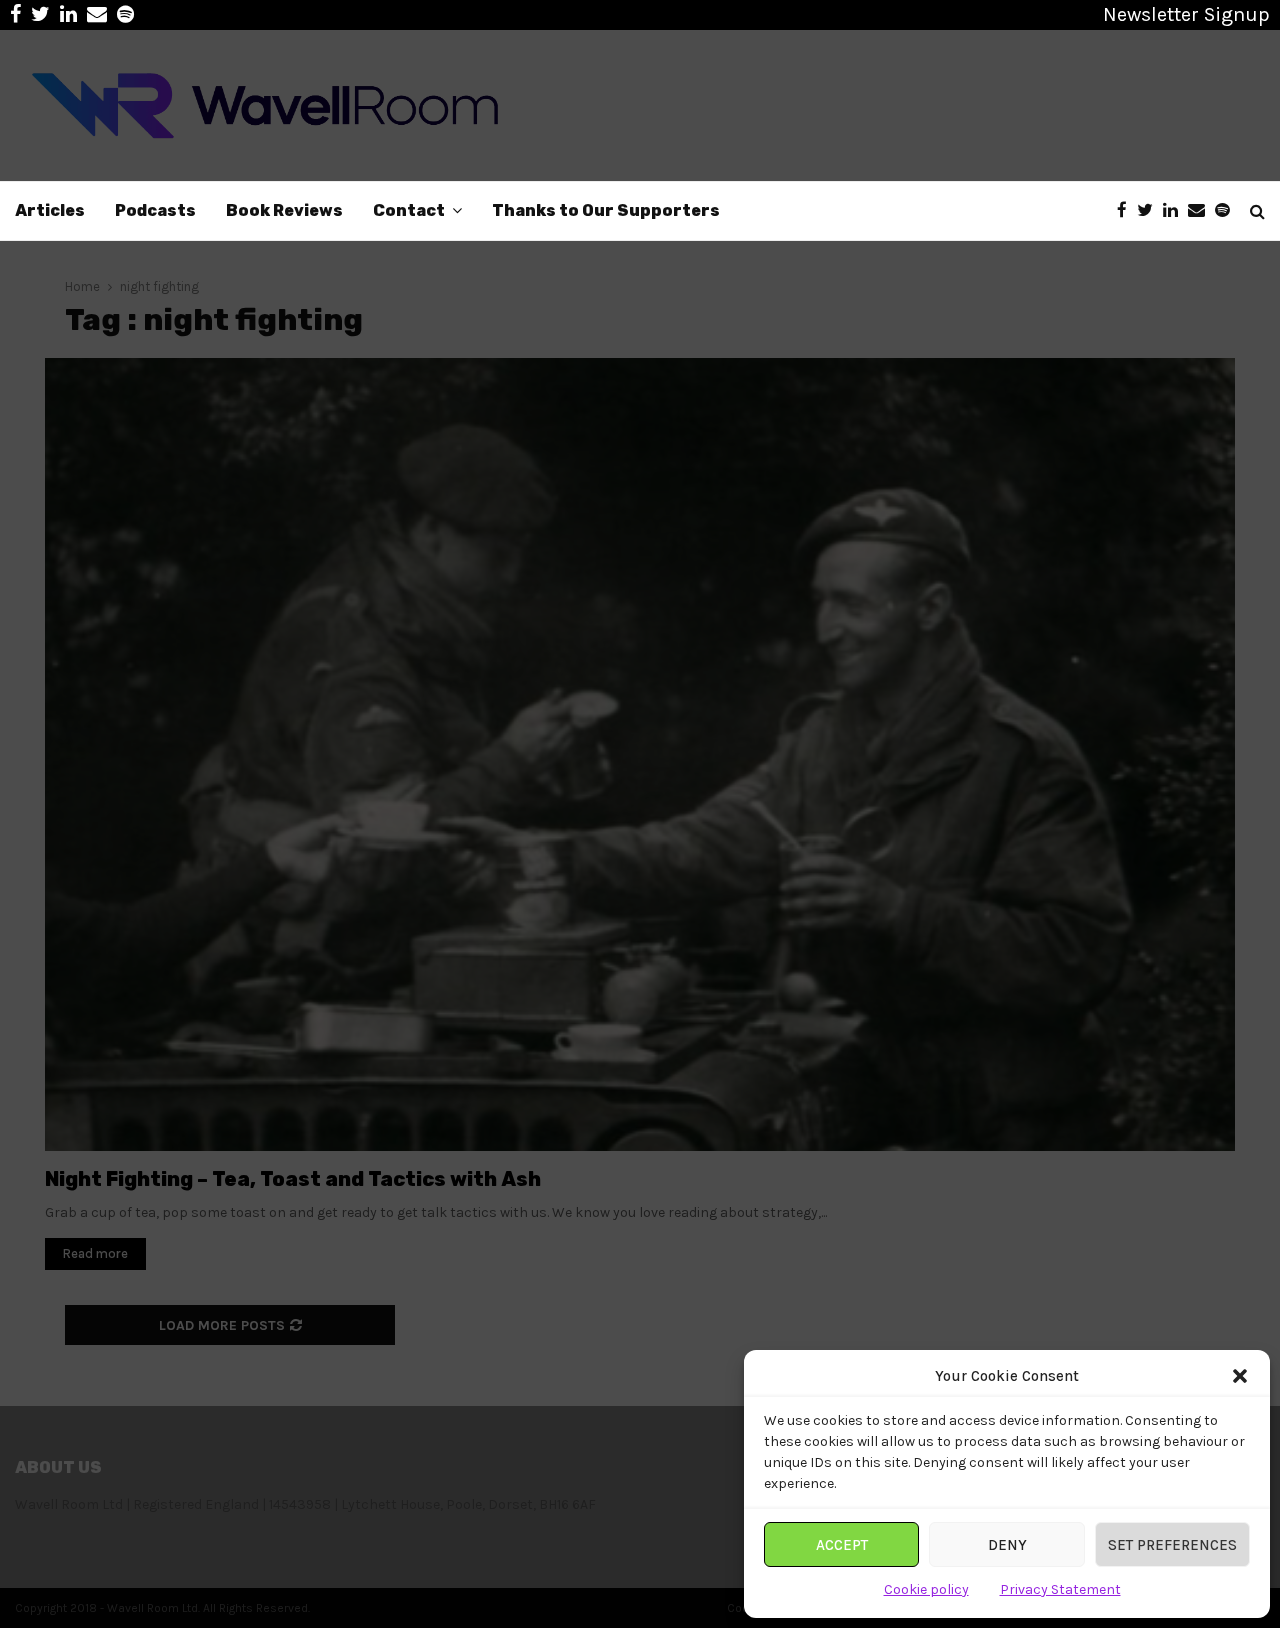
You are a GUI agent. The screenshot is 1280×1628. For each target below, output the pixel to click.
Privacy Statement (1060, 1589)
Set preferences (1172, 1545)
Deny (1007, 1545)
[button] (1240, 1376)
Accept (842, 1545)
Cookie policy (926, 1589)
